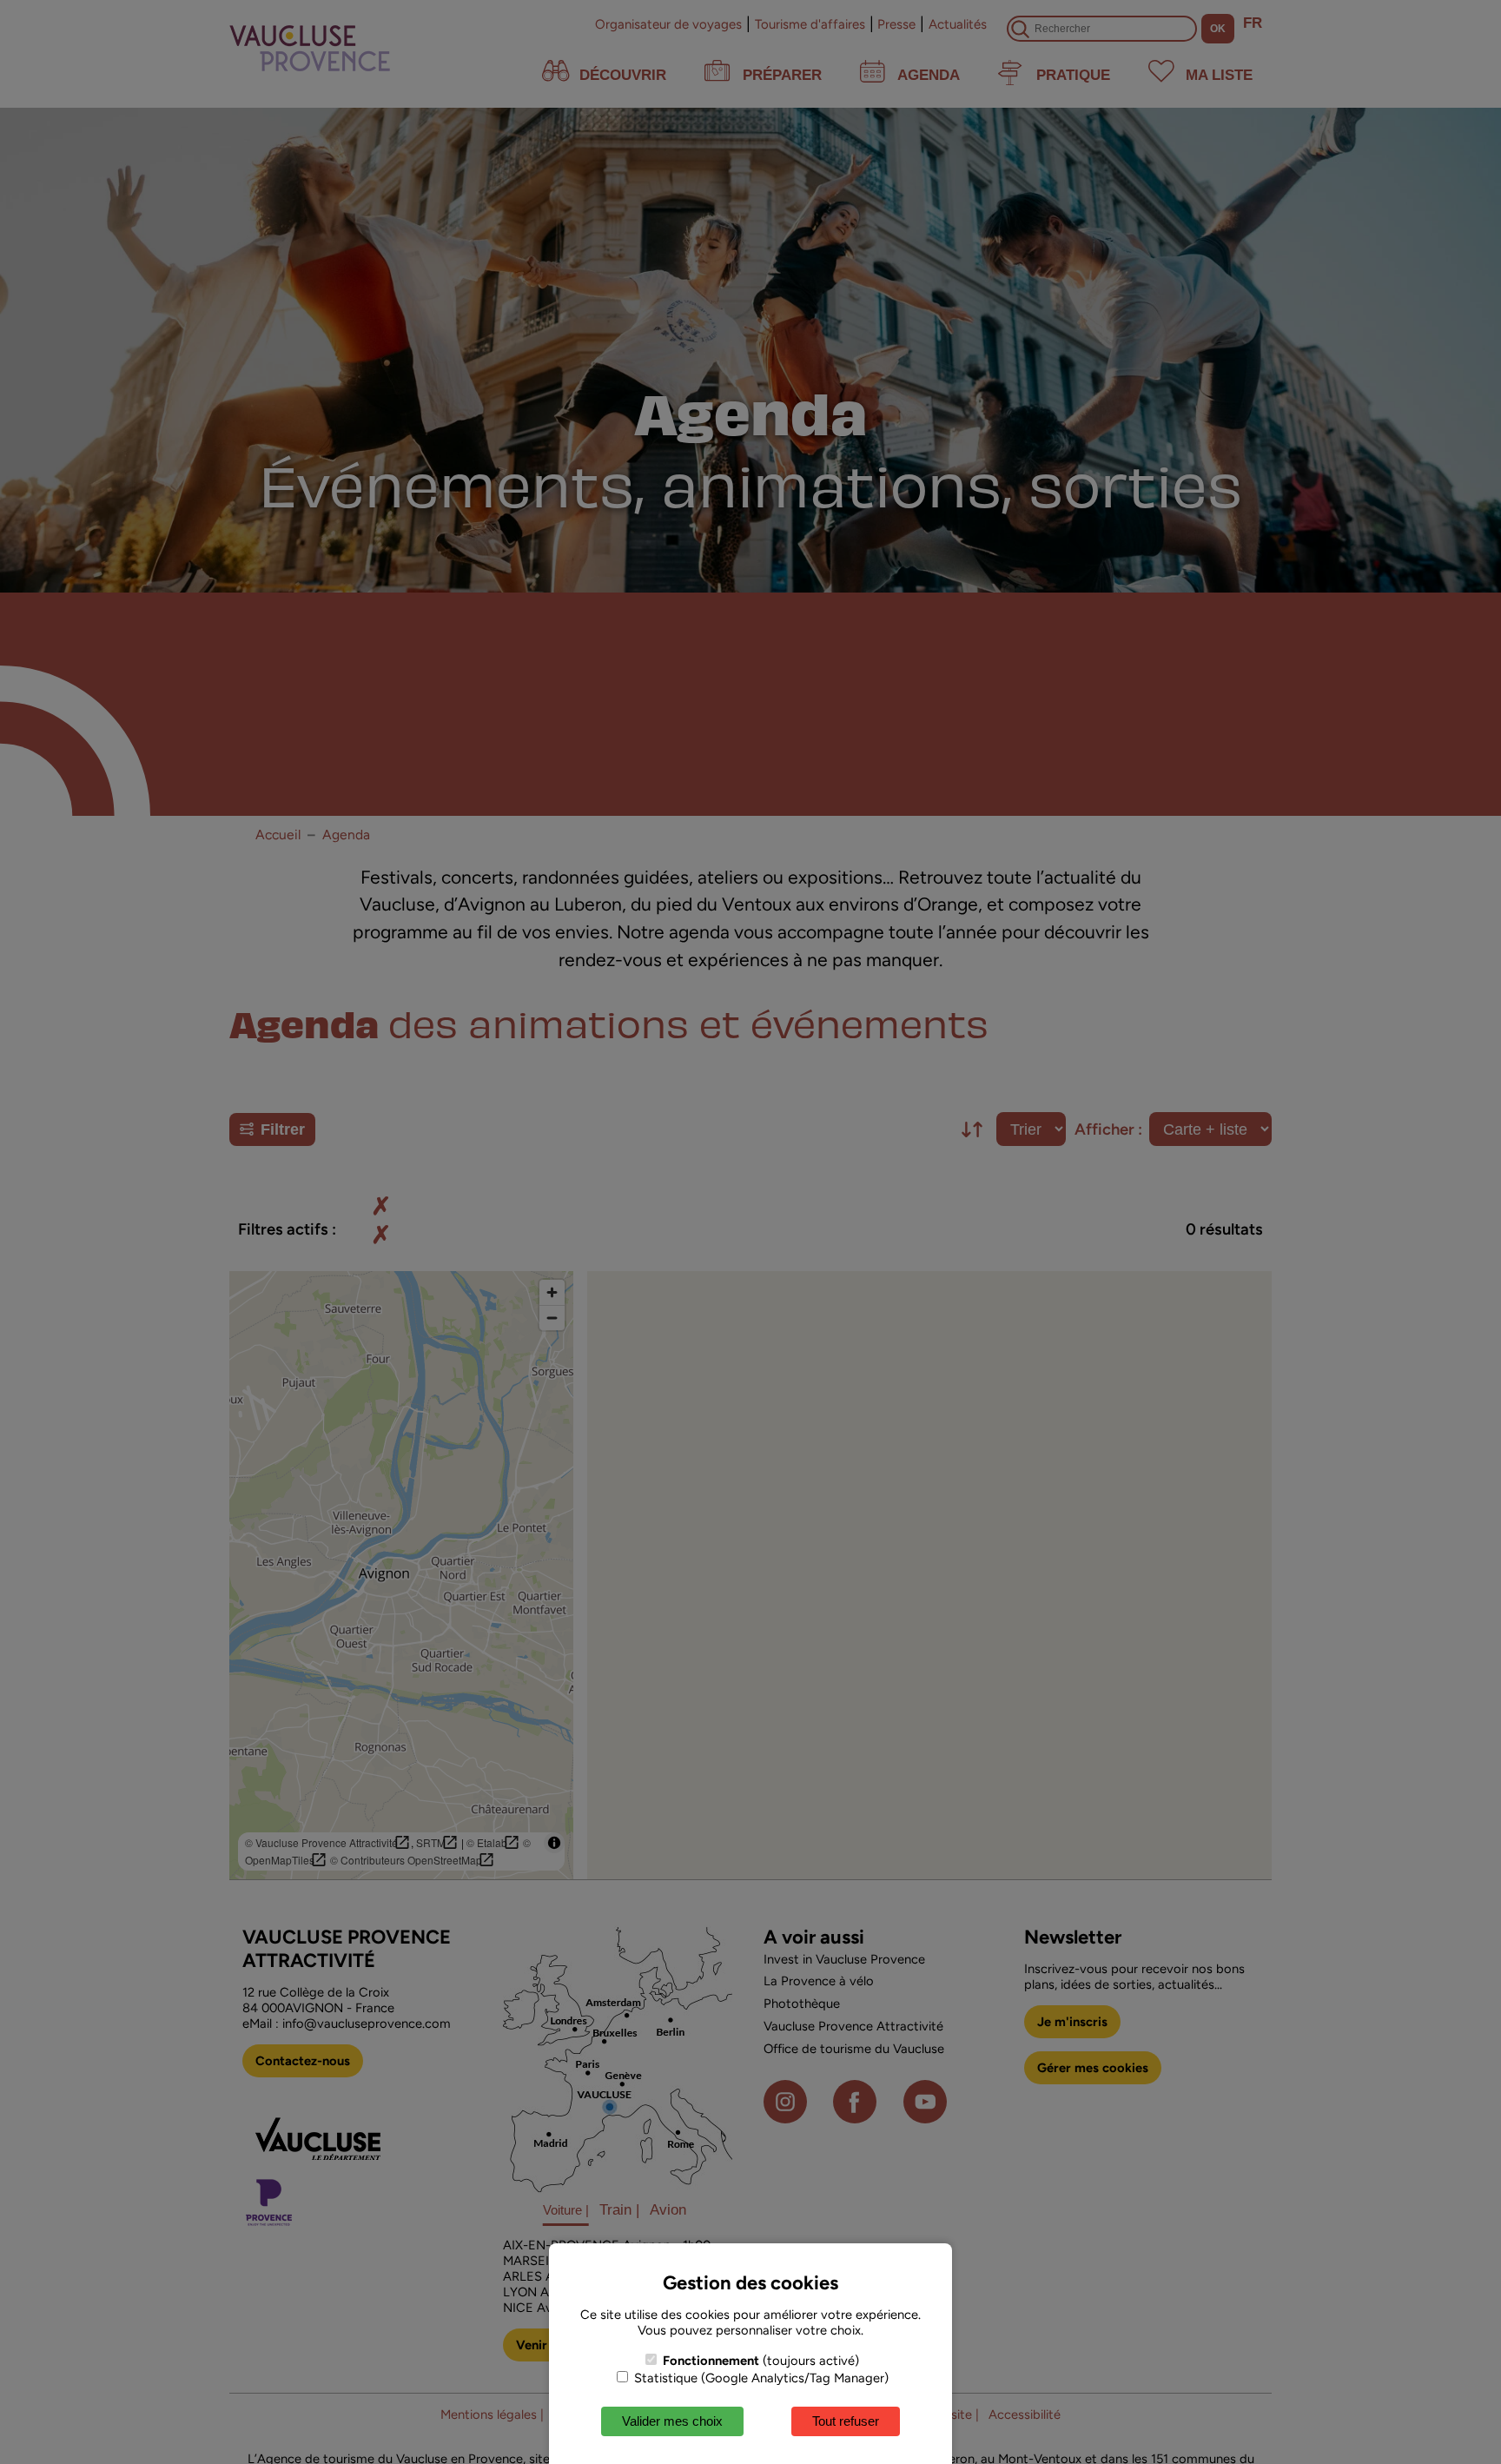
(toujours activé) (761, 2361)
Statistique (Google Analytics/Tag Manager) (760, 2378)
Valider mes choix (672, 2421)
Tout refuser (846, 2421)
